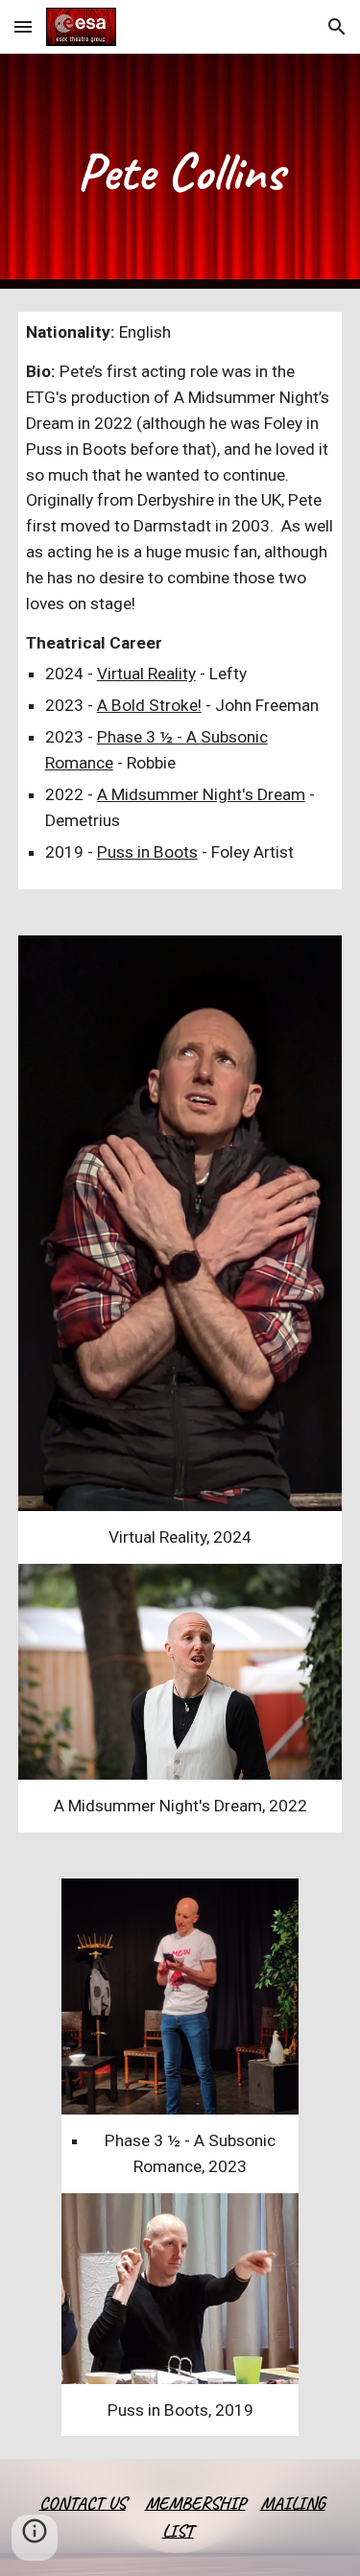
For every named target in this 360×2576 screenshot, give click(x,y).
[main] (180, 171)
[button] (23, 26)
